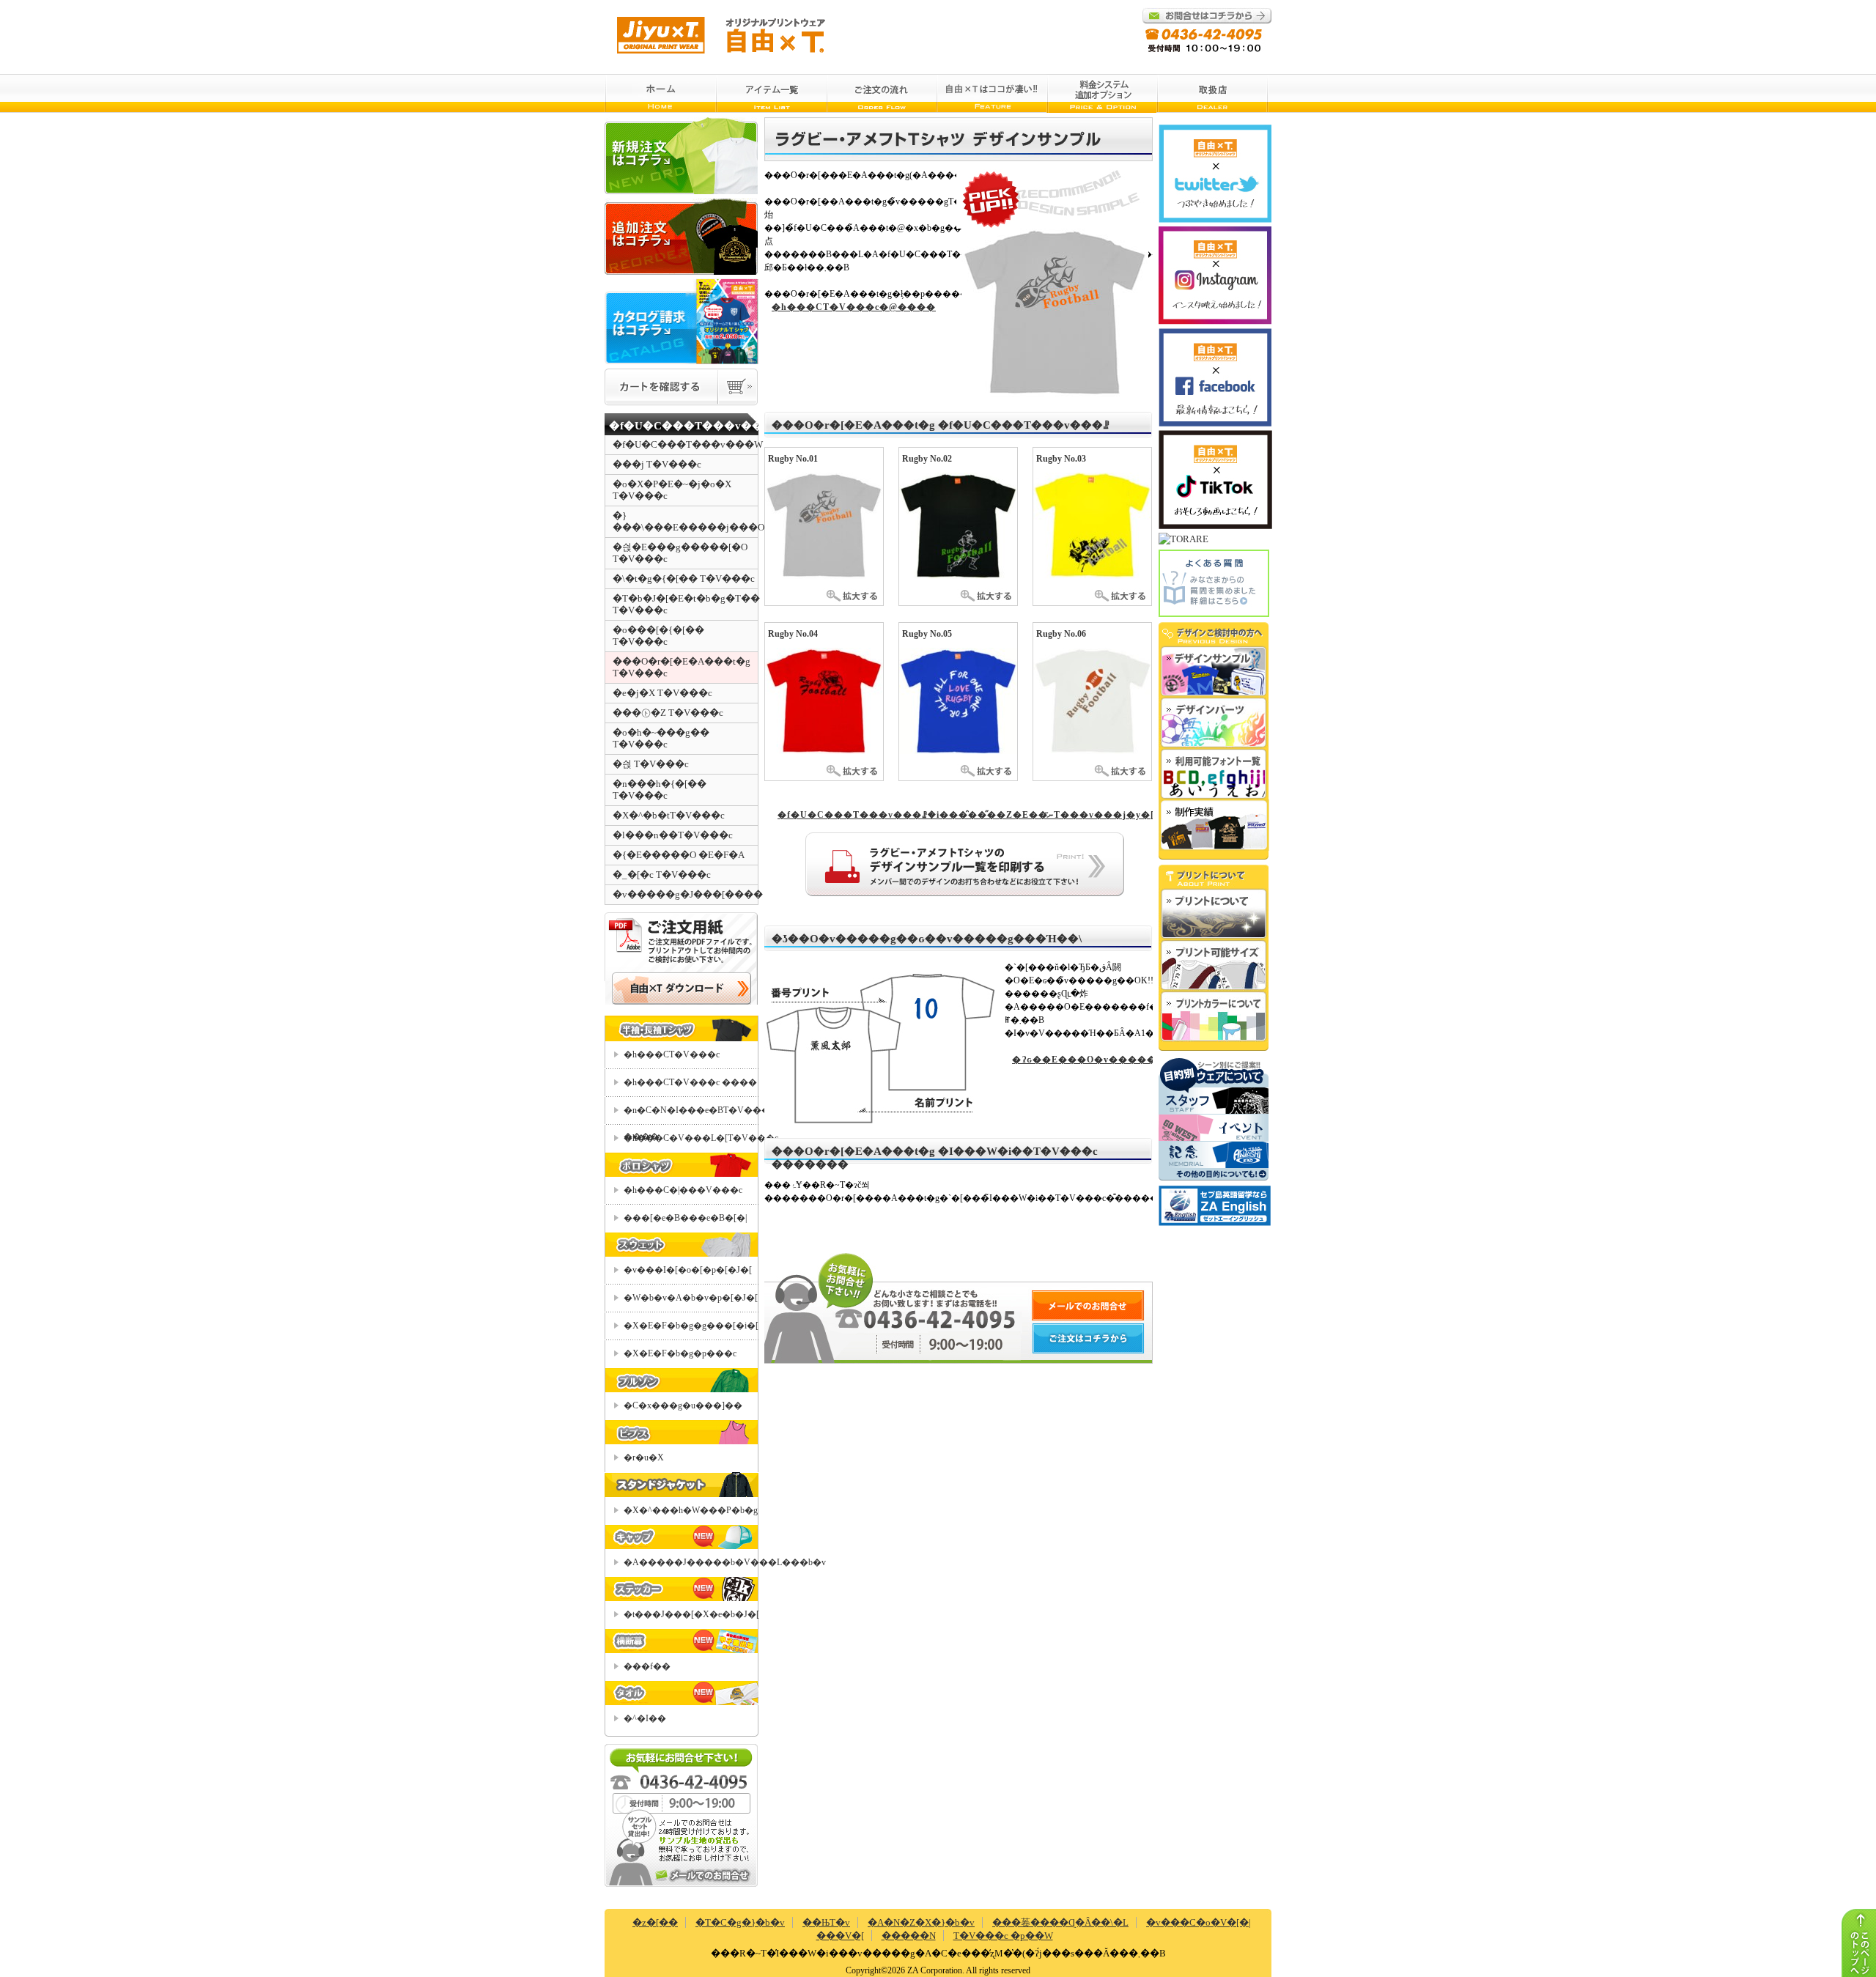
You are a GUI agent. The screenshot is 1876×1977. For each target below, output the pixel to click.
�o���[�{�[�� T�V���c (658, 636)
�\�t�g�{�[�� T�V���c (684, 579)
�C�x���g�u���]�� (683, 1405)
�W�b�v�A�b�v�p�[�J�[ (691, 1298)
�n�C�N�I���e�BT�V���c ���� (691, 1115)
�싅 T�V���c (651, 764)
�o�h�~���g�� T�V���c (661, 738)
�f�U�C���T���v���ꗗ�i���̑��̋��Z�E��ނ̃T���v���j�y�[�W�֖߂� (962, 815)
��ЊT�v (826, 1922)
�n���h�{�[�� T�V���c (660, 790)
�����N (909, 1936)
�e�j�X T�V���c (662, 693)
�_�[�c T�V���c (662, 875)
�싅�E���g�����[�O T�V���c (680, 553)
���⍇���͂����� (703, 1876)
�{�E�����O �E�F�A (679, 855)
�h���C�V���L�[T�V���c (691, 1138)
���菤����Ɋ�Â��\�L (1060, 1922)
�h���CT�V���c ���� (690, 1082)
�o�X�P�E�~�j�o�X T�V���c (672, 490)
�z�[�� (655, 1922)
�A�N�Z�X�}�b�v (921, 1922)
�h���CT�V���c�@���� (854, 307)
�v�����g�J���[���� (685, 894)
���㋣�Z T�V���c (668, 713)
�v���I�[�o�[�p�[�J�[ (688, 1270)
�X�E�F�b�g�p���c (680, 1353)
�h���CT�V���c (672, 1054)
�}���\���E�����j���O (685, 521)
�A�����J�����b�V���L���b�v (691, 1562)
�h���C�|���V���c (683, 1190)
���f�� (647, 1666)
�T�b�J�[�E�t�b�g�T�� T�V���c (685, 604)
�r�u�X (644, 1457)
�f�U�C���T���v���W (685, 444)
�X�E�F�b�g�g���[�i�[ (691, 1326)
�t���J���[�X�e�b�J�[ (691, 1614)
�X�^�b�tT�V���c (669, 815)
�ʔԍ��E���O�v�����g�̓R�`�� (1082, 1060)
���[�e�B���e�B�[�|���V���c (685, 1222)
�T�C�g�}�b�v (740, 1922)
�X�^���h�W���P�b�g (691, 1510)
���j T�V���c (657, 464)
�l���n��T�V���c (673, 835)
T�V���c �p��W (1003, 1936)
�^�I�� (645, 1718)
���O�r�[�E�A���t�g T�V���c (682, 667)
